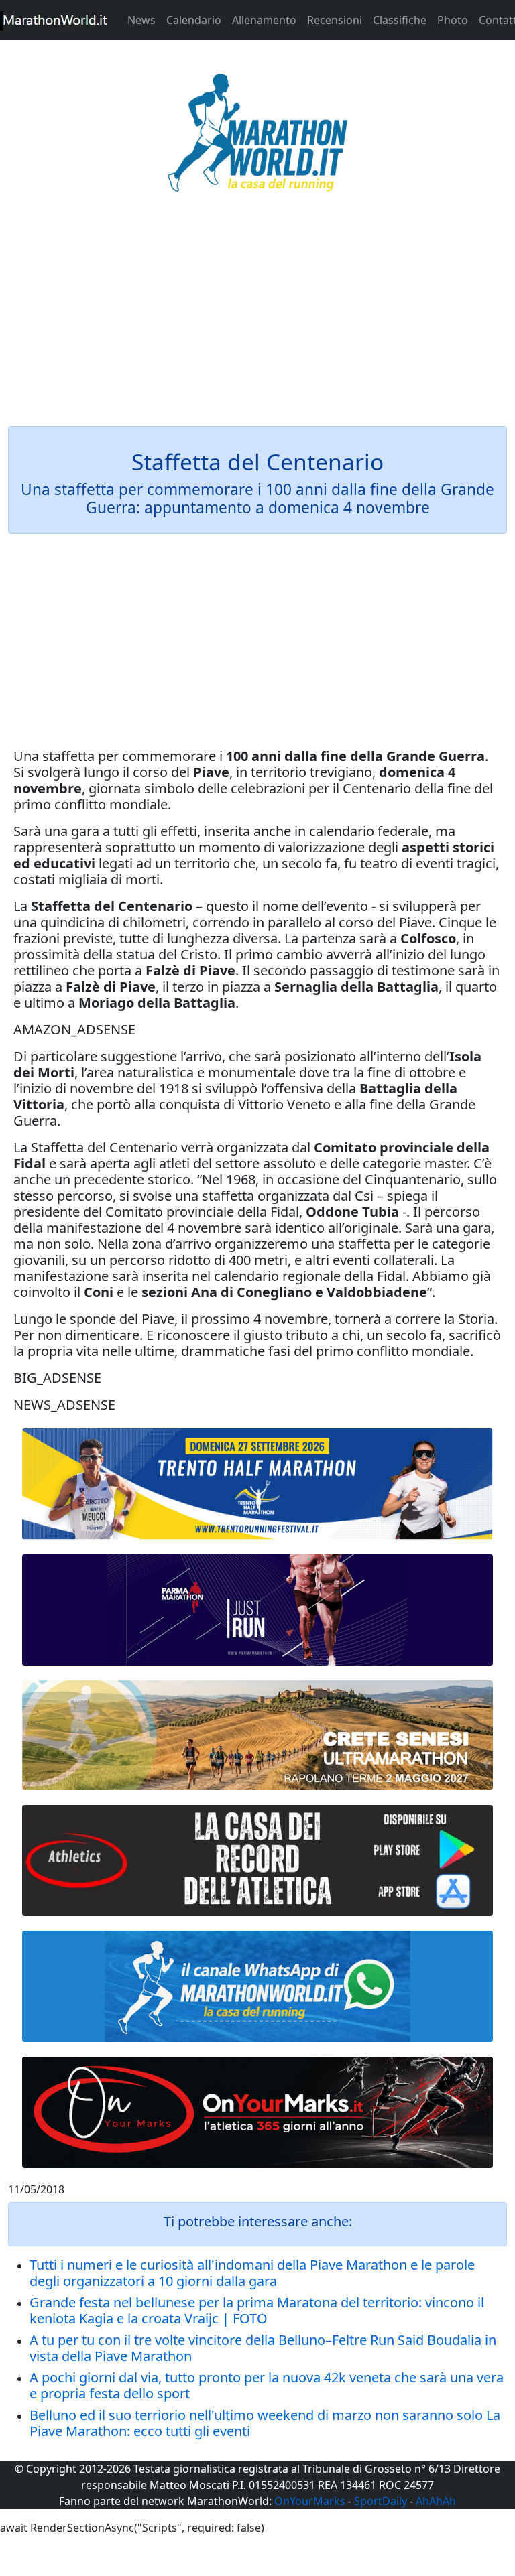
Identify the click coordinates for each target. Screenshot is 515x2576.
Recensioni (335, 20)
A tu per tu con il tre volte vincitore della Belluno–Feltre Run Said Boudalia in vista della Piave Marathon (263, 2348)
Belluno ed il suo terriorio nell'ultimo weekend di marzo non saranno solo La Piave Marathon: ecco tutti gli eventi (265, 2423)
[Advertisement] (257, 318)
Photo (453, 20)
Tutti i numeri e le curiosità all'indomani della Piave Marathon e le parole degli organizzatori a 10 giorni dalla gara (252, 2273)
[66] (257, 1484)
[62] (257, 1610)
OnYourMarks (310, 2501)
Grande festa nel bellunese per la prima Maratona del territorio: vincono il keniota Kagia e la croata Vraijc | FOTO (257, 2310)
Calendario (194, 20)
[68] (257, 2112)
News (141, 20)
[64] (257, 1860)
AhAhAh (436, 2501)
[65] (257, 1986)
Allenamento (264, 20)
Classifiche (400, 20)
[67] (257, 1735)
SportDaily (381, 2501)
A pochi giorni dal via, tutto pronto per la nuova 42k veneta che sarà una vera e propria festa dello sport (267, 2385)
